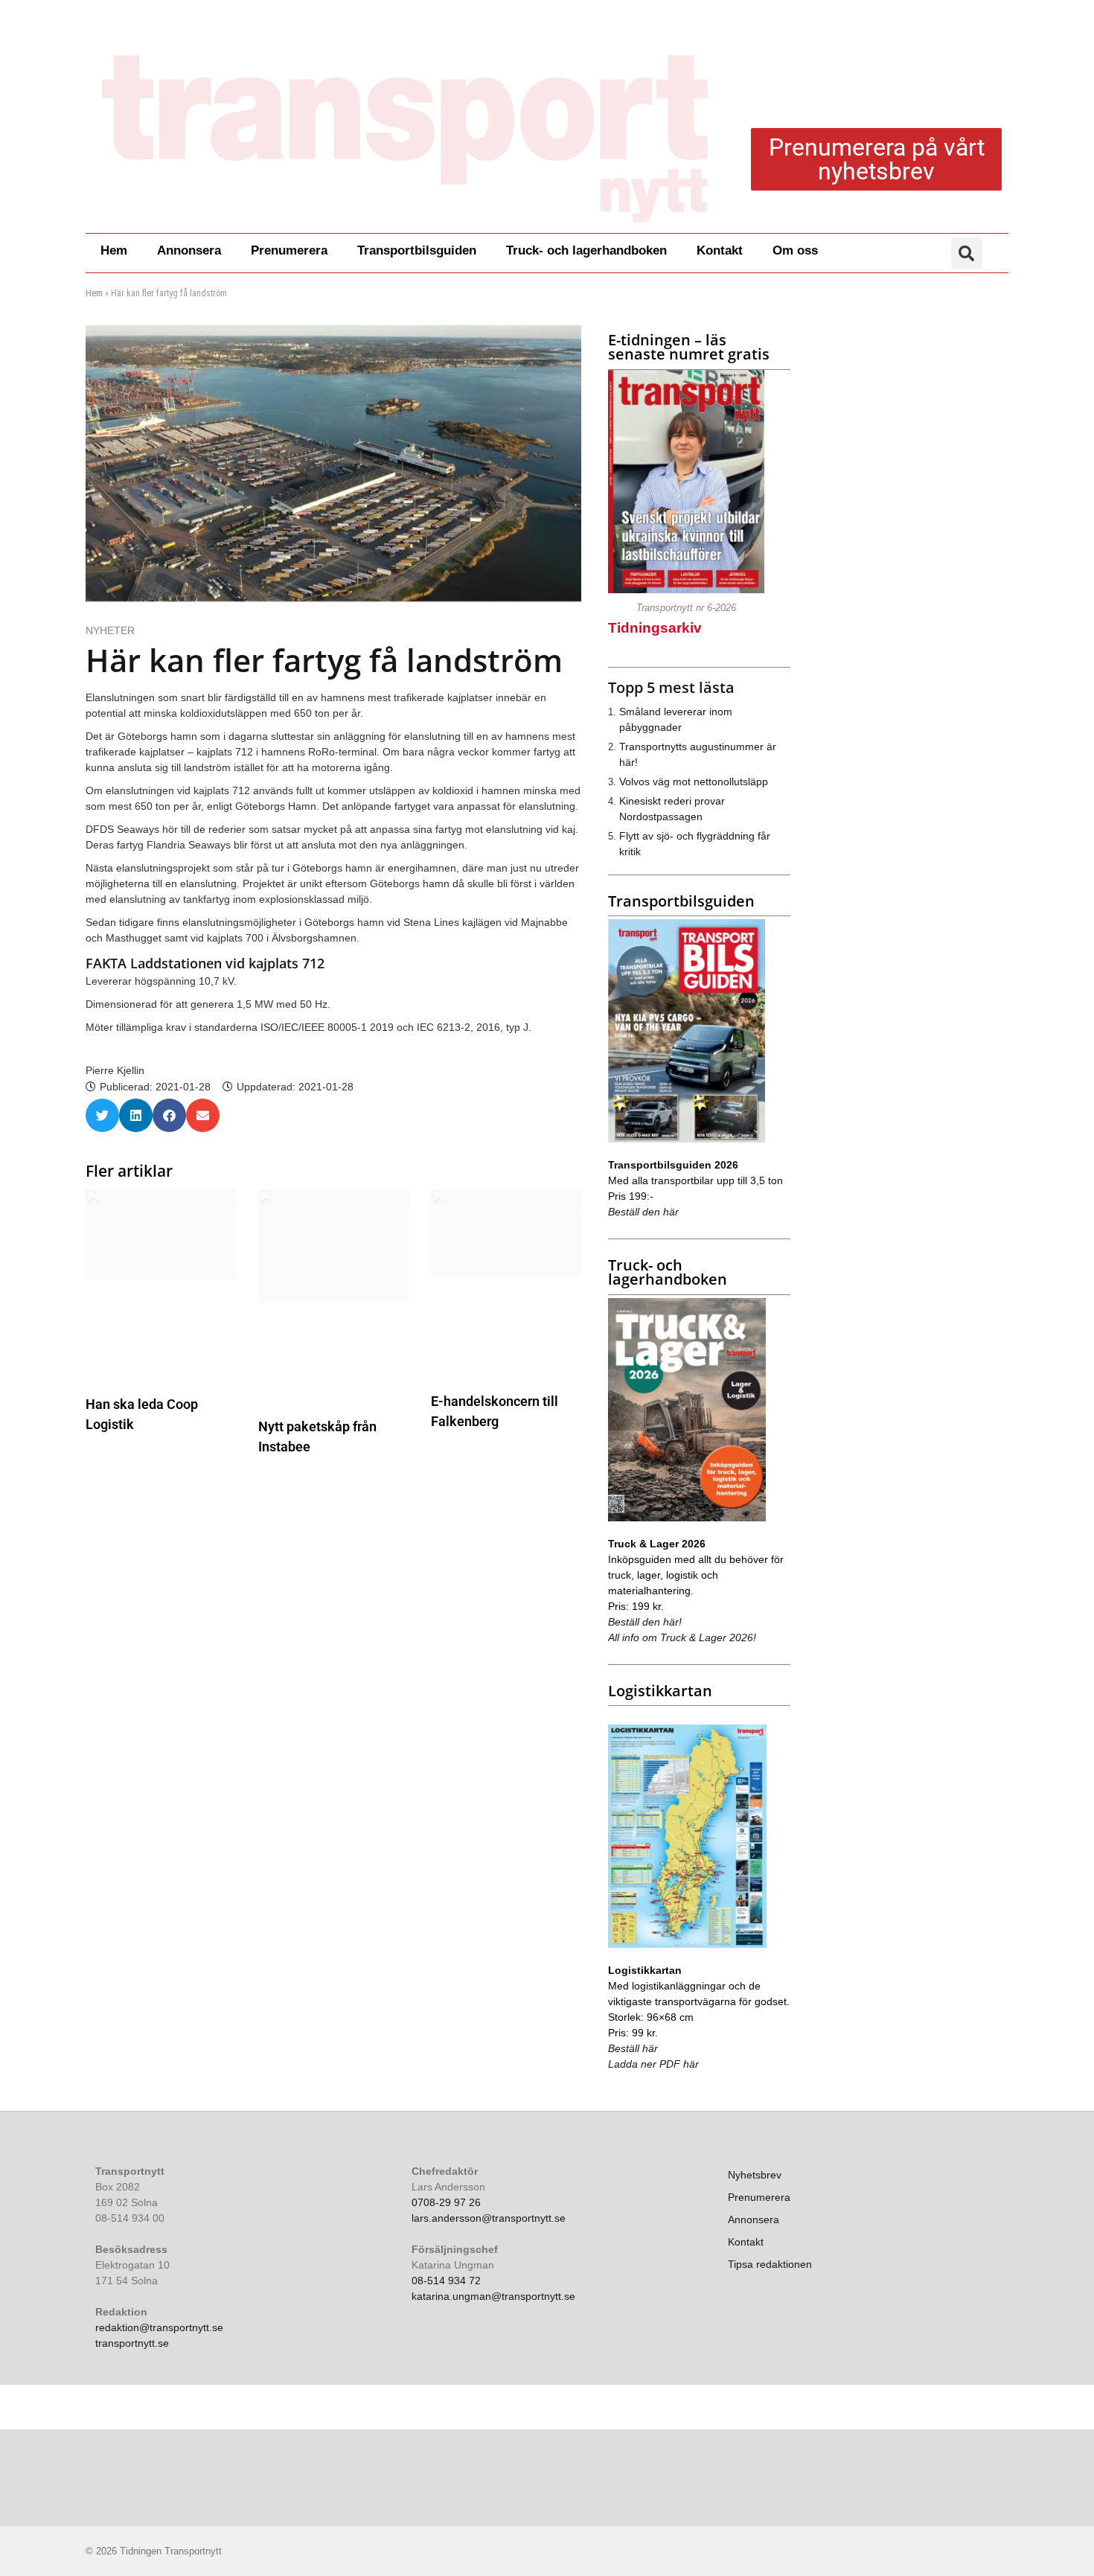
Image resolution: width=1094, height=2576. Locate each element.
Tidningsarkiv (655, 628)
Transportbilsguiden (417, 250)
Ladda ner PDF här (653, 2064)
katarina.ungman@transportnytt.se (493, 2296)
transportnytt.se (132, 2343)
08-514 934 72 (446, 2281)
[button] (967, 253)
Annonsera (189, 250)
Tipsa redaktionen (770, 2264)
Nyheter (110, 630)
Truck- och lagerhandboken (586, 250)
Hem (114, 250)
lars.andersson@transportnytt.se (489, 2218)
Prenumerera (289, 250)
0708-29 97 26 (446, 2202)
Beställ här (633, 2048)
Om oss (795, 250)
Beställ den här (643, 1212)
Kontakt (720, 250)
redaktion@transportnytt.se (159, 2327)
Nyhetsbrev (755, 2175)
